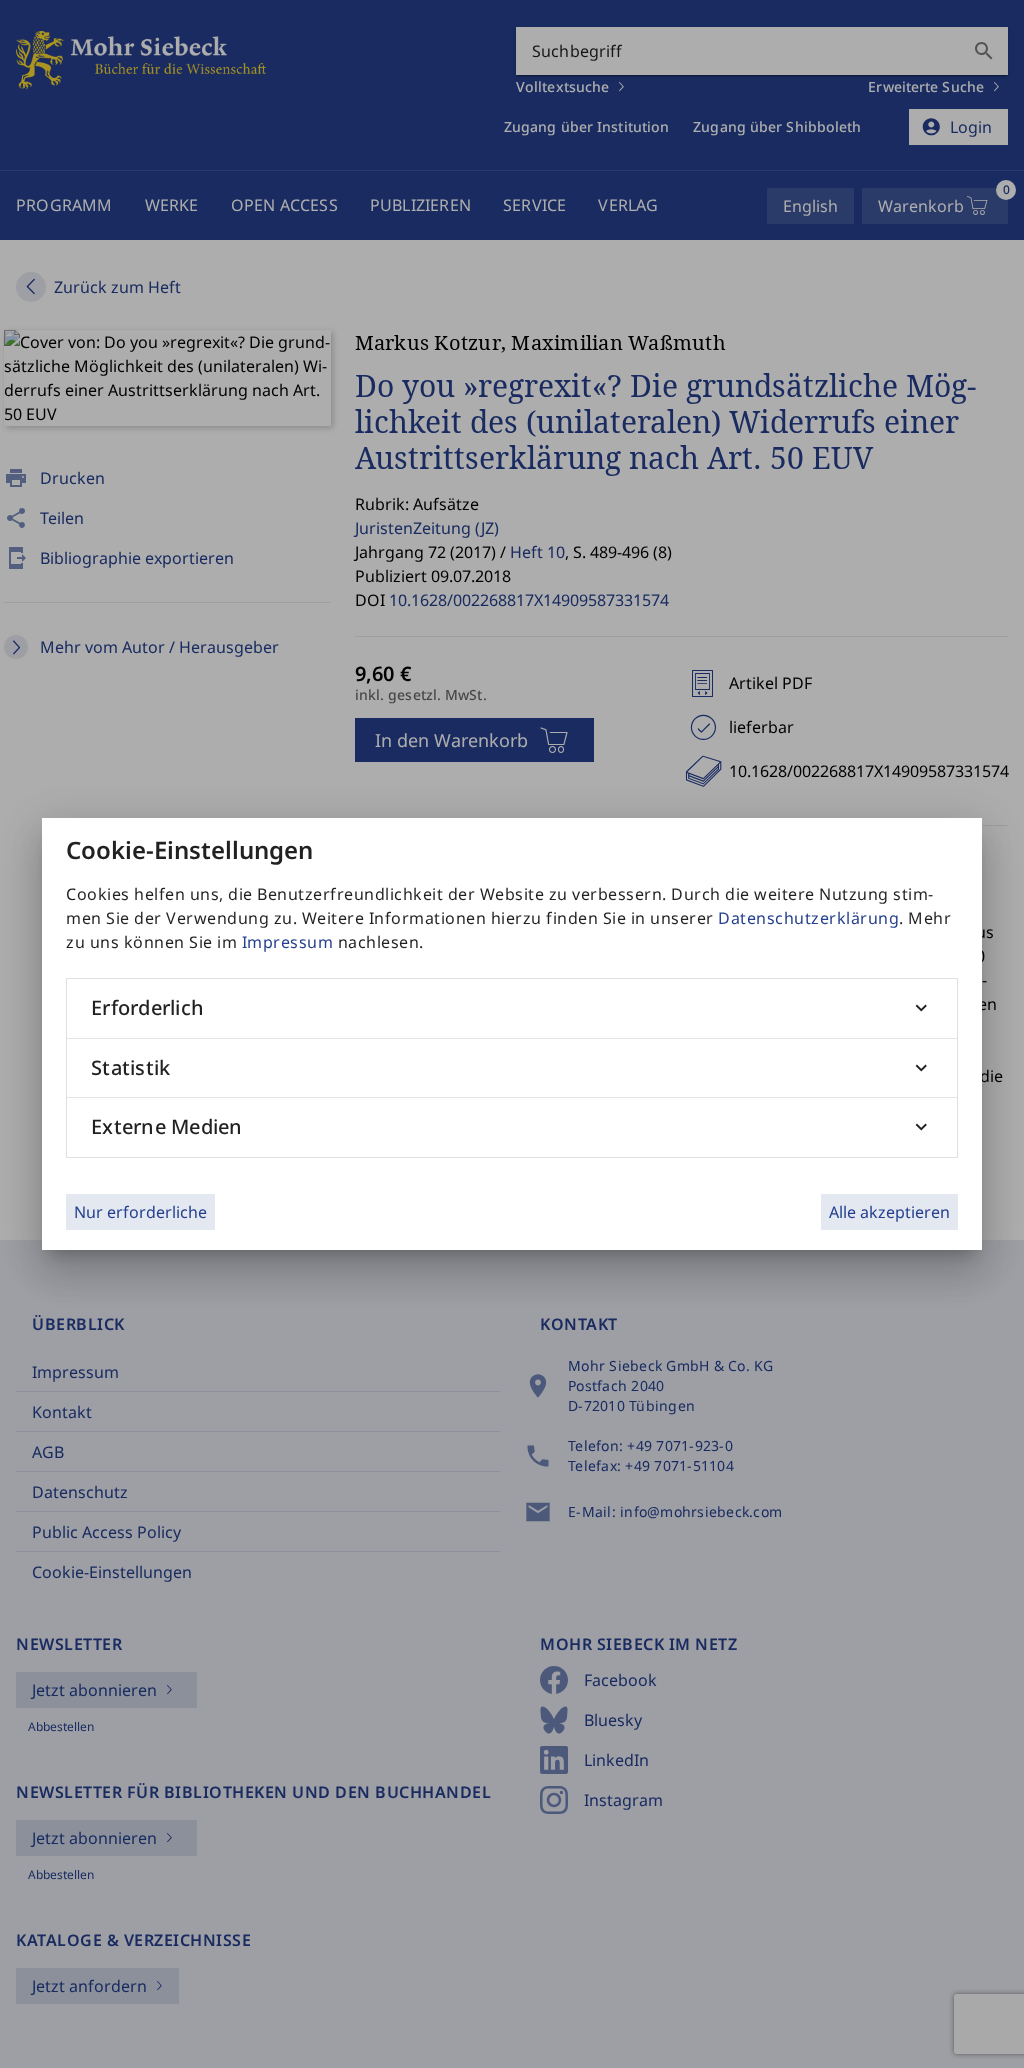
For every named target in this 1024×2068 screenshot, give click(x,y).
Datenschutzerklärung (808, 918)
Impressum (288, 942)
